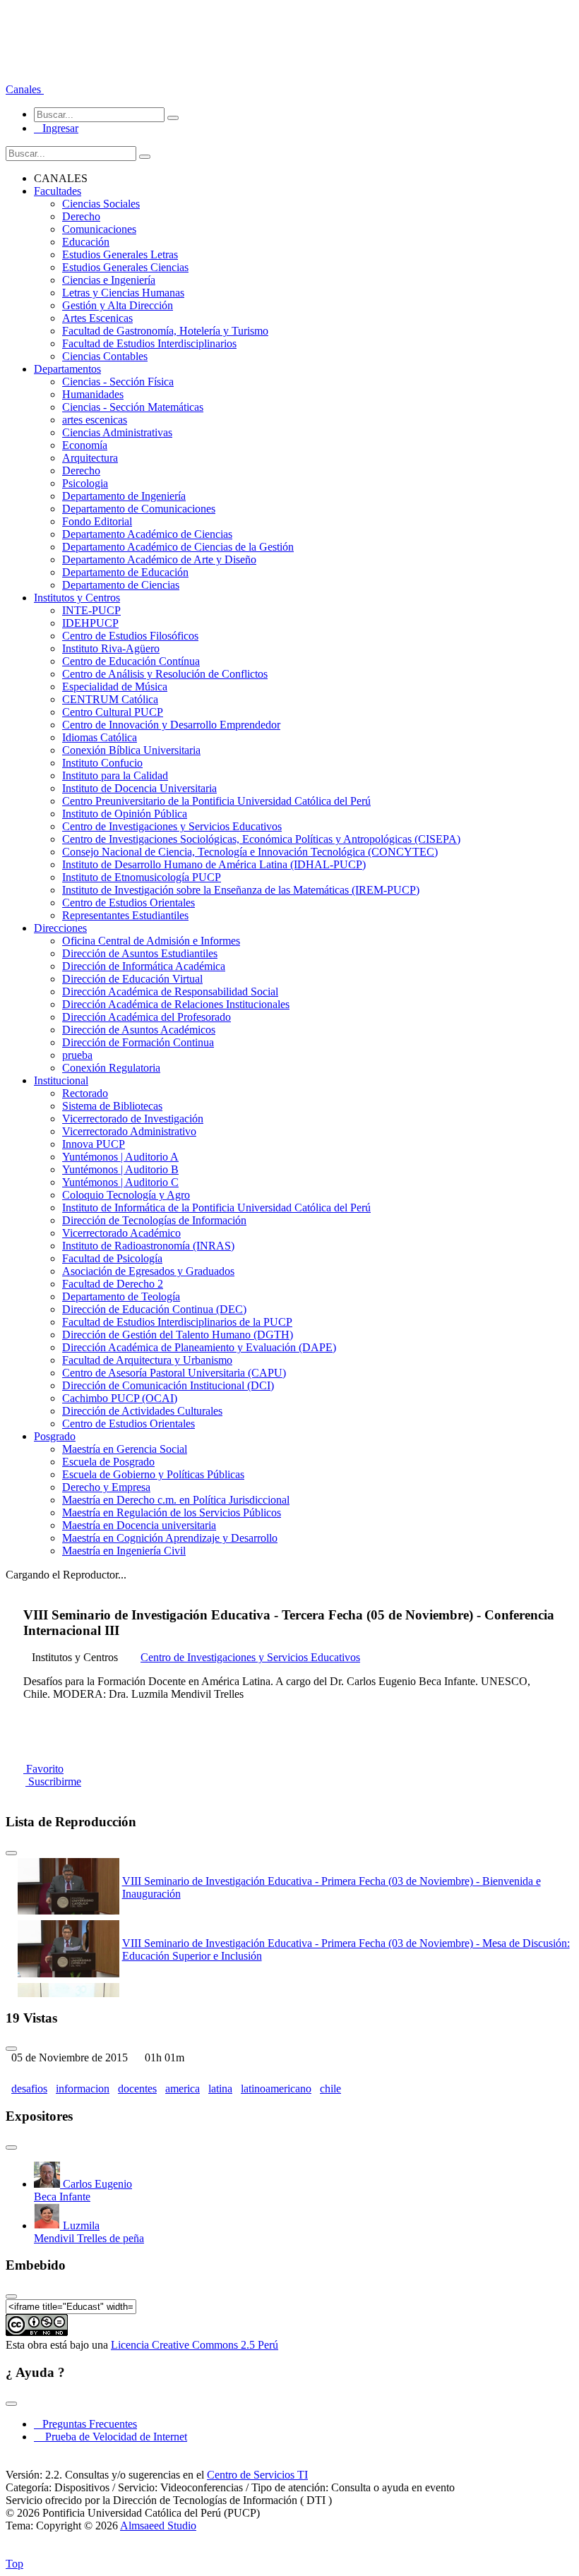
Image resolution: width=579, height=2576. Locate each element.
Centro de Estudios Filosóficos (130, 636)
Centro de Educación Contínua (131, 661)
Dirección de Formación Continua (138, 1042)
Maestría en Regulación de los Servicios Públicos (172, 1512)
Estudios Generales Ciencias (125, 267)
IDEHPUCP (90, 623)
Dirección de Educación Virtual (132, 979)
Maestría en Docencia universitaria (139, 1525)
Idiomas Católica (100, 737)
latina (220, 2089)
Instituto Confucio (102, 763)
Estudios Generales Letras (120, 254)
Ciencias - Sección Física (118, 382)
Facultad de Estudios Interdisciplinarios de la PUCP (177, 1322)
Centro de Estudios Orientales (129, 903)
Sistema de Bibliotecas (112, 1106)
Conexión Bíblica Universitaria (131, 750)
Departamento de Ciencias (121, 585)
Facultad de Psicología (112, 1258)
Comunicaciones (99, 229)
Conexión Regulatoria (111, 1068)
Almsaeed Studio (158, 2526)
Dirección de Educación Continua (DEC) (154, 1309)
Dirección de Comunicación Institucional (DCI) (168, 1385)
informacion (83, 2089)
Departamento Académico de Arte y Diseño (159, 559)
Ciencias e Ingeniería (109, 280)
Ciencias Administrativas (117, 432)
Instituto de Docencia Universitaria (139, 788)
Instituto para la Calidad (115, 775)
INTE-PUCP (91, 610)
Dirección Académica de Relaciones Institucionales (176, 1004)
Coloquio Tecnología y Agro (126, 1195)
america (183, 2089)
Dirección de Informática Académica (144, 966)
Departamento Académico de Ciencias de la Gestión (178, 547)
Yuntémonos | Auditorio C (120, 1182)
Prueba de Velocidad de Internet (112, 2437)
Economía (85, 445)
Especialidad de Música (115, 687)
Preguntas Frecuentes (85, 2424)
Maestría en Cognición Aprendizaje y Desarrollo (170, 1538)
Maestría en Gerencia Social (125, 1449)
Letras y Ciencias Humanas (123, 293)
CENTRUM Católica (110, 699)
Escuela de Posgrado (108, 1462)
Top (14, 2564)
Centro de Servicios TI (257, 2475)
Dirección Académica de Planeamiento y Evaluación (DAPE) (199, 1347)
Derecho (81, 216)
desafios (29, 2089)
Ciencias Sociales (101, 204)
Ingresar (56, 128)
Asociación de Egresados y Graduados (148, 1271)
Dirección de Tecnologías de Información (154, 1220)
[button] (25, 89)
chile (330, 2089)
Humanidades (93, 394)
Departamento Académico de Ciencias (147, 534)
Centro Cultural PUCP (113, 712)
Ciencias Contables (105, 356)
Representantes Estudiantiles (125, 915)
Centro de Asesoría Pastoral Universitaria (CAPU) (174, 1373)
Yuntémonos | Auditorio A (120, 1157)
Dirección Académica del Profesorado (147, 1017)
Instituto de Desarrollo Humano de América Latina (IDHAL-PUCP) (214, 864)
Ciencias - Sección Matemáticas (133, 407)
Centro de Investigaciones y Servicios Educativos (172, 826)
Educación (86, 242)
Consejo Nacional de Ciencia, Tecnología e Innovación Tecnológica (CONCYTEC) (250, 852)
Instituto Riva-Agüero (111, 648)
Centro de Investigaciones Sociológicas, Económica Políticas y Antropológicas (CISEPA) (261, 839)
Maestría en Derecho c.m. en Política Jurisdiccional (176, 1500)
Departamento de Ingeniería (124, 496)
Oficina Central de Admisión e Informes (151, 941)
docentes (137, 2089)
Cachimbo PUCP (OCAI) (120, 1398)
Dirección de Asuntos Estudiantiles (140, 953)
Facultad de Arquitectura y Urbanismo (147, 1360)
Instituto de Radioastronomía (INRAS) (148, 1246)
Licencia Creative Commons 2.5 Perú (195, 2345)
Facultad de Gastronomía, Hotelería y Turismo (165, 331)
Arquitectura (90, 458)
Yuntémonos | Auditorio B (120, 1169)
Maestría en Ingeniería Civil (124, 1551)
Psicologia (85, 483)
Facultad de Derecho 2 (113, 1284)
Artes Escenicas (97, 318)
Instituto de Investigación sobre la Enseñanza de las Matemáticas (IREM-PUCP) (241, 890)
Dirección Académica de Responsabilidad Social (170, 992)
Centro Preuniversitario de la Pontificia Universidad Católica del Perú (216, 801)
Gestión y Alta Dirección (118, 305)
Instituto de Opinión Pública (125, 814)
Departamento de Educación (125, 572)
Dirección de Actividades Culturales (142, 1411)
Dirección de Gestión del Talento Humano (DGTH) (178, 1335)
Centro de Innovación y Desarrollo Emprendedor (171, 725)
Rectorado (85, 1093)
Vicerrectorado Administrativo (129, 1131)
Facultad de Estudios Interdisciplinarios (149, 343)
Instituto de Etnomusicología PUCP (142, 877)
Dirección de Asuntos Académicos (139, 1030)
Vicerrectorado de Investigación (133, 1119)
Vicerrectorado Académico (121, 1233)
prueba (77, 1055)
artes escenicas (95, 420)
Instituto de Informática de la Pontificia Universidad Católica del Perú (216, 1208)
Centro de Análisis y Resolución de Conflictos (165, 674)
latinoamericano (276, 2089)
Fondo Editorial (97, 521)
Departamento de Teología (121, 1296)
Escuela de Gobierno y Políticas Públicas (153, 1474)
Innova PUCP (94, 1144)
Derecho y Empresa (106, 1487)
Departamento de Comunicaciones (139, 509)
